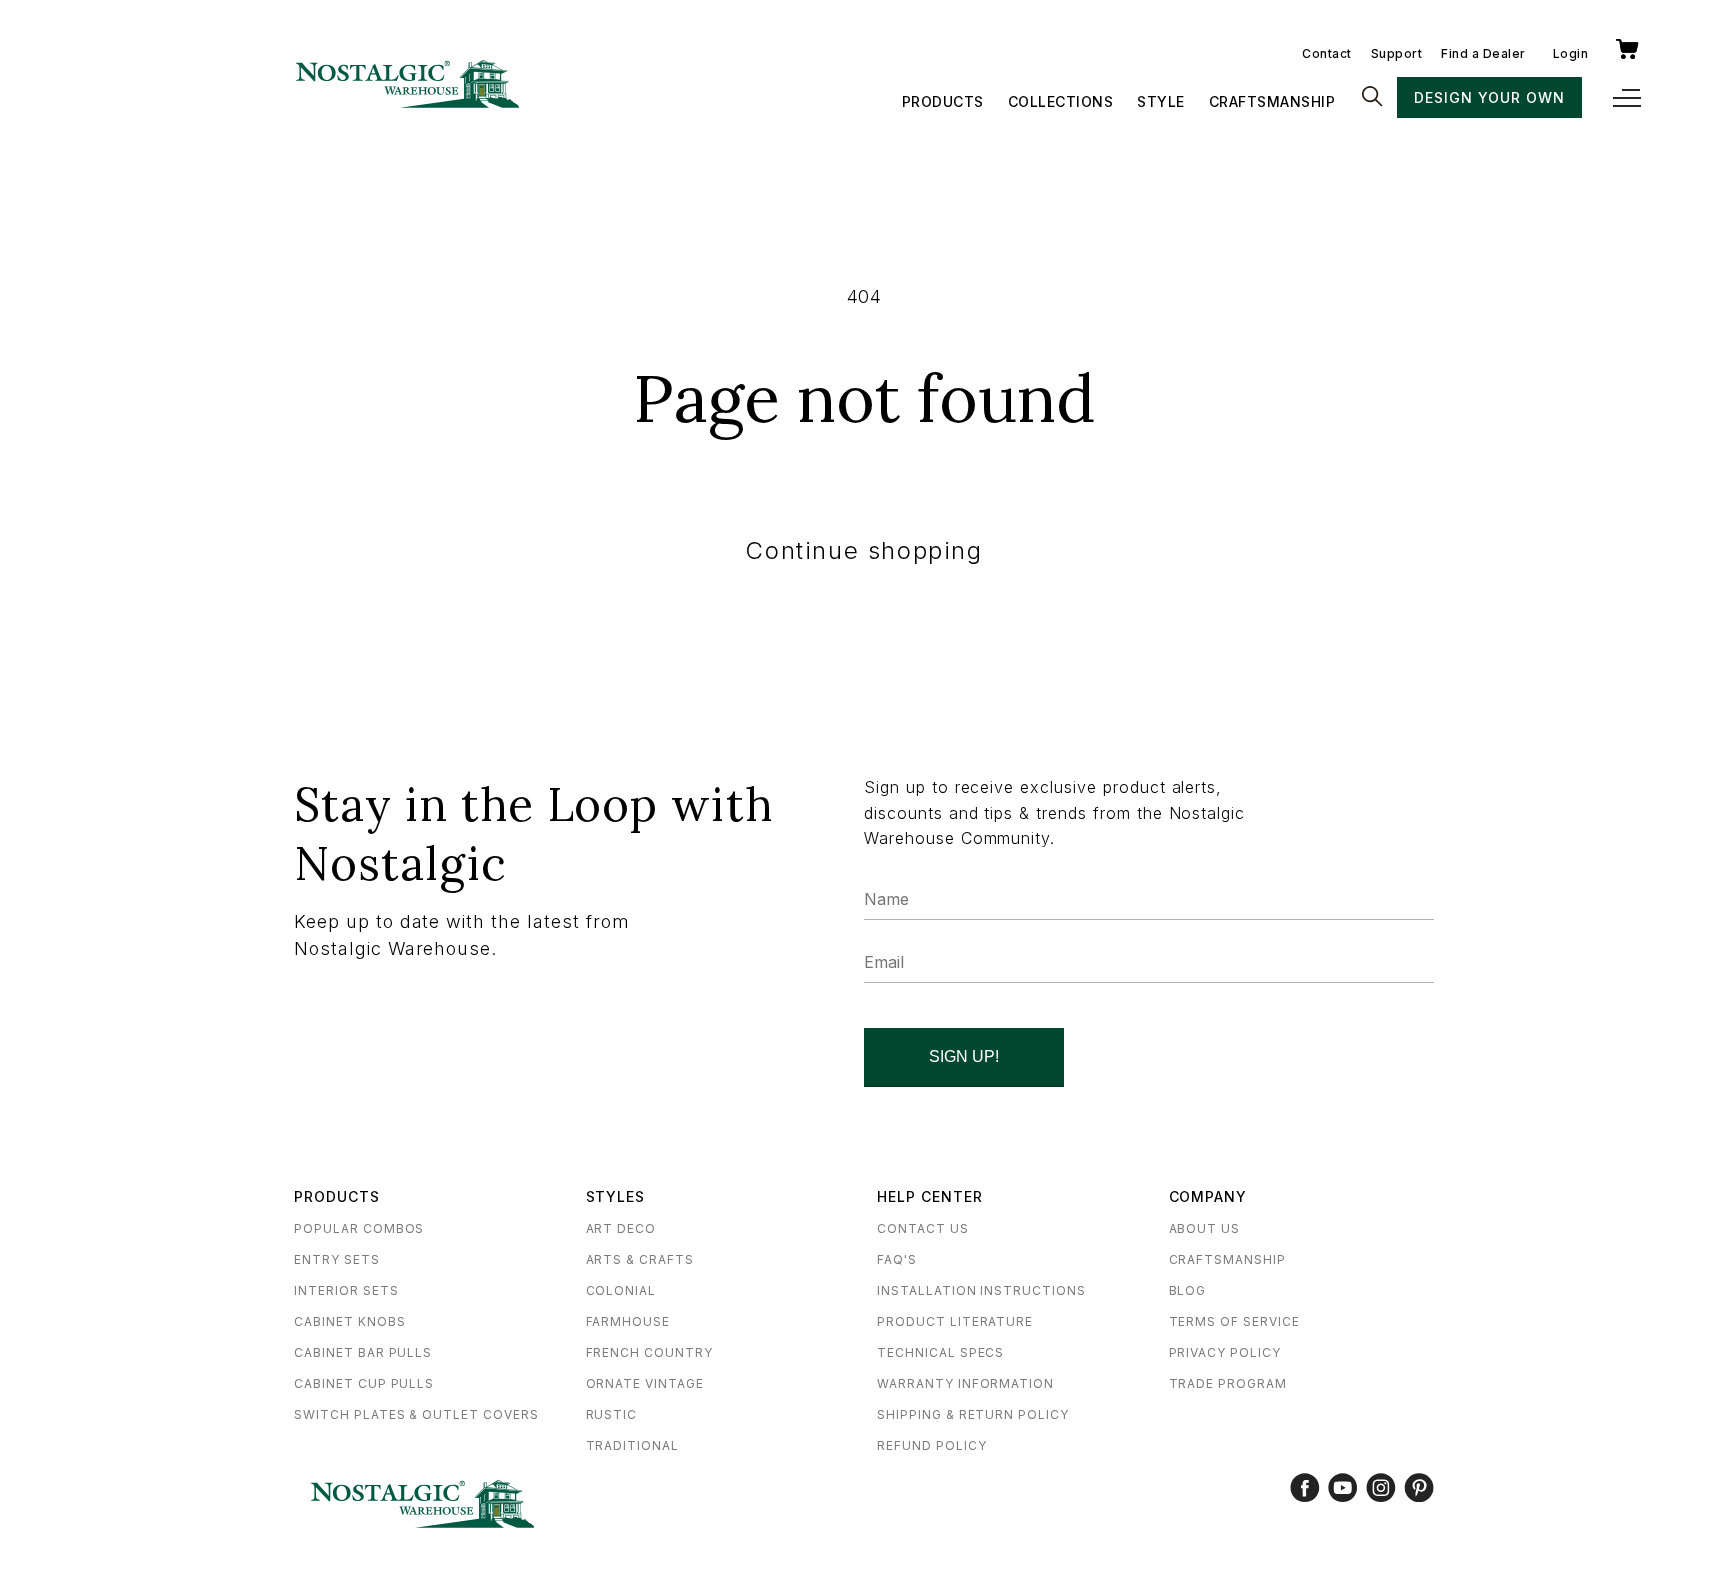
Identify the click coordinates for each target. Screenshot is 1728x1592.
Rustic (612, 1414)
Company (1208, 1196)
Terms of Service (1234, 1321)
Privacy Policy (1225, 1352)
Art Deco (621, 1228)
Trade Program (1228, 1383)
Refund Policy (931, 1445)
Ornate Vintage (645, 1383)
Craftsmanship (1272, 101)
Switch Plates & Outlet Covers (416, 1414)
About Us (1205, 1228)
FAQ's (897, 1259)
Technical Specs (940, 1352)
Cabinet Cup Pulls (364, 1383)
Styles (616, 1196)
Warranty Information (965, 1383)
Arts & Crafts (640, 1259)
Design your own (1489, 97)
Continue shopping (863, 550)
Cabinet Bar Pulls (363, 1352)
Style (1161, 101)
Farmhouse (628, 1321)
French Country (649, 1352)
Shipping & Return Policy (973, 1414)
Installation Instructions (981, 1290)
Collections (1061, 101)
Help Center (930, 1196)
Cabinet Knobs (349, 1321)
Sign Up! (964, 1056)
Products (943, 101)
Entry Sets (337, 1259)
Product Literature (955, 1321)
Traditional (633, 1445)
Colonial (621, 1290)
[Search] (1372, 98)
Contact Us (923, 1228)
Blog (1188, 1290)
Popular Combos (359, 1228)
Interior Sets (346, 1290)
